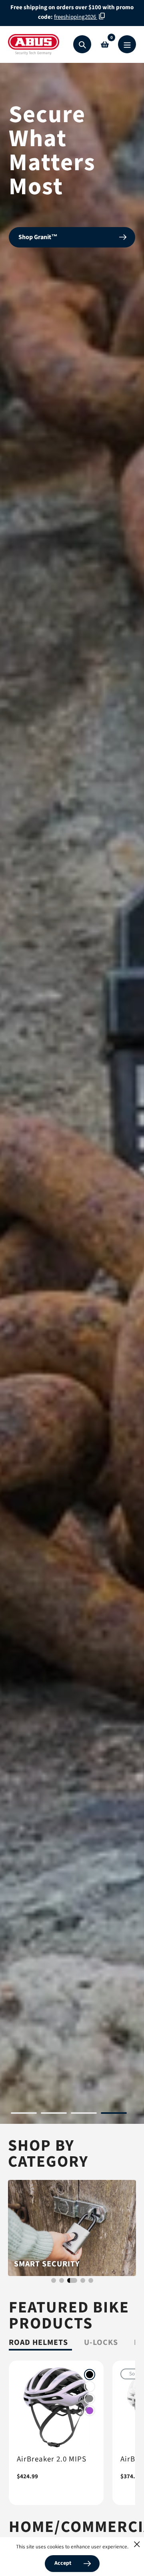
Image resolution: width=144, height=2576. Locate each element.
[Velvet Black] (90, 2375)
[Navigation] (127, 44)
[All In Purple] (90, 2411)
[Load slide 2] (54, 2114)
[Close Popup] (137, 2544)
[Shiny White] (90, 2387)
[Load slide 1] (24, 2114)
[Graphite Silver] (90, 2399)
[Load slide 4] (114, 2114)
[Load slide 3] (84, 2114)
